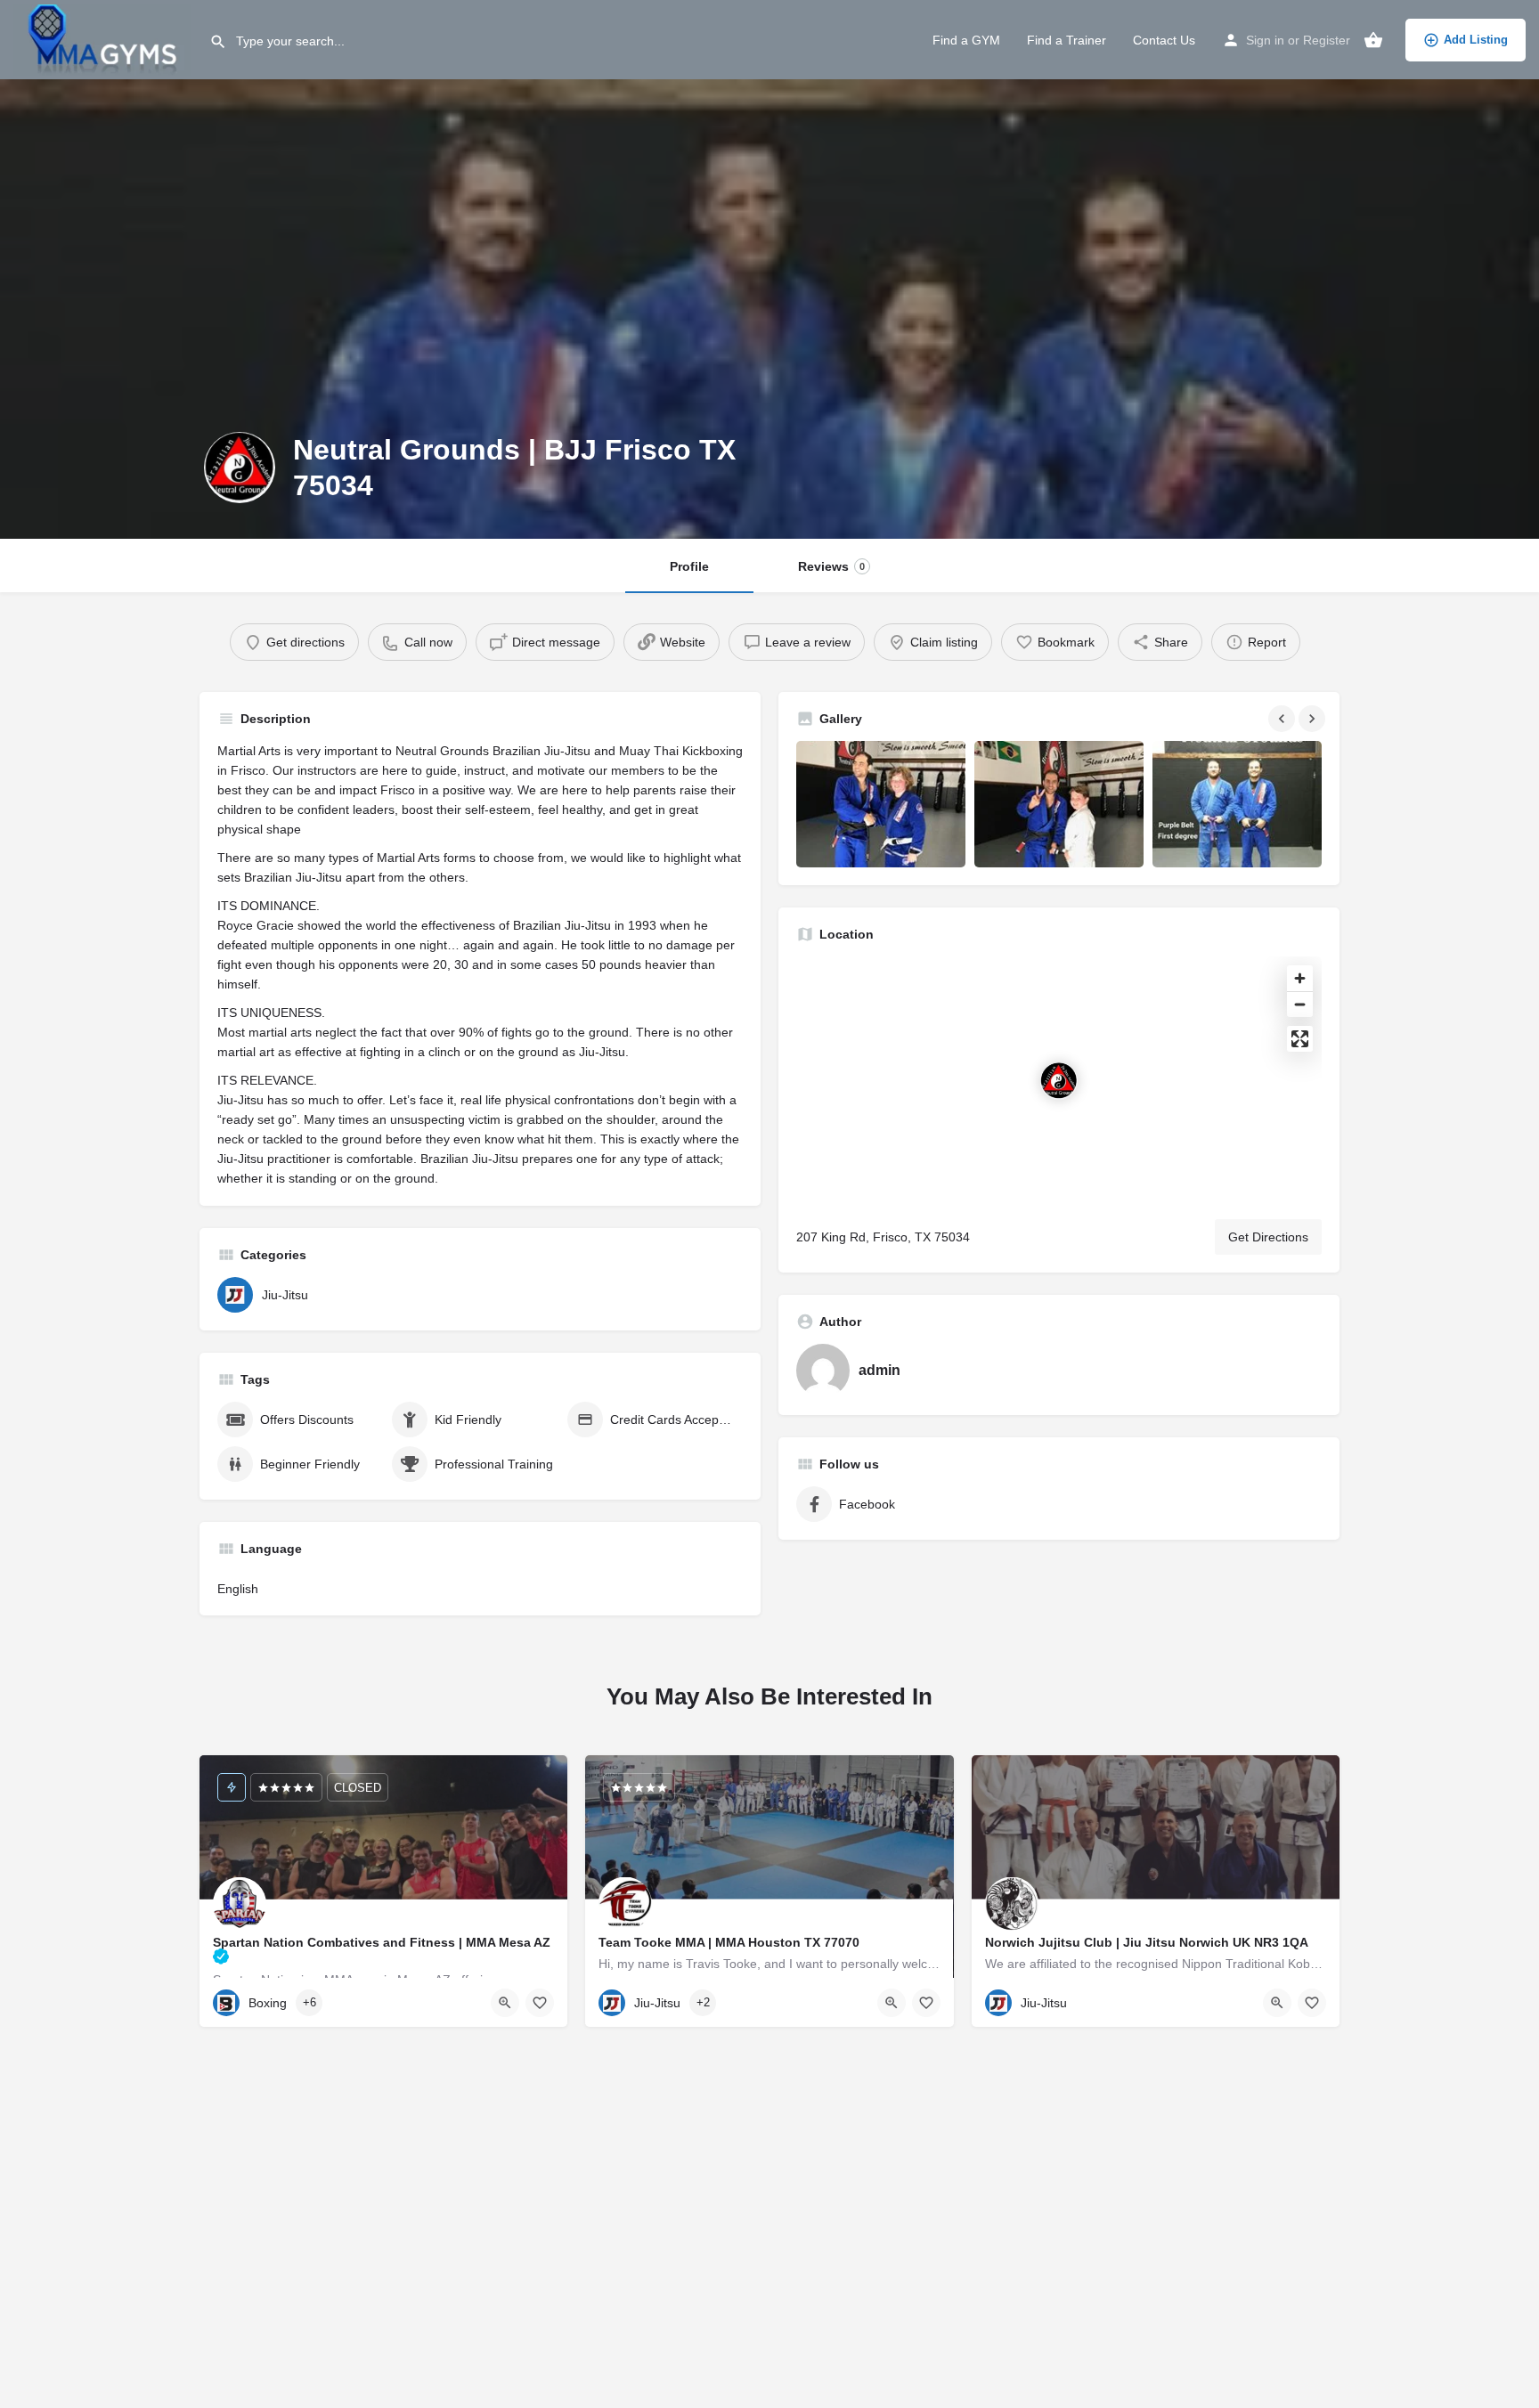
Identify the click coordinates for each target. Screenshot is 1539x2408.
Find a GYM (966, 40)
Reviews (831, 566)
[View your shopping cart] (1373, 40)
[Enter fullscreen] (1300, 1039)
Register (1327, 40)
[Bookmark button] (540, 2003)
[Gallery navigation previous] (1283, 719)
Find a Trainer (1067, 40)
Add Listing (1476, 40)
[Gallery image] (881, 805)
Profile (689, 566)
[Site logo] (105, 38)
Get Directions (1268, 1237)
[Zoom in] (1300, 978)
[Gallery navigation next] (1314, 719)
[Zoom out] (1300, 1004)
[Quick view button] (505, 2003)
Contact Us (1164, 40)
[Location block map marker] (1059, 1081)
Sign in (1265, 40)
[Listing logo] (240, 468)
